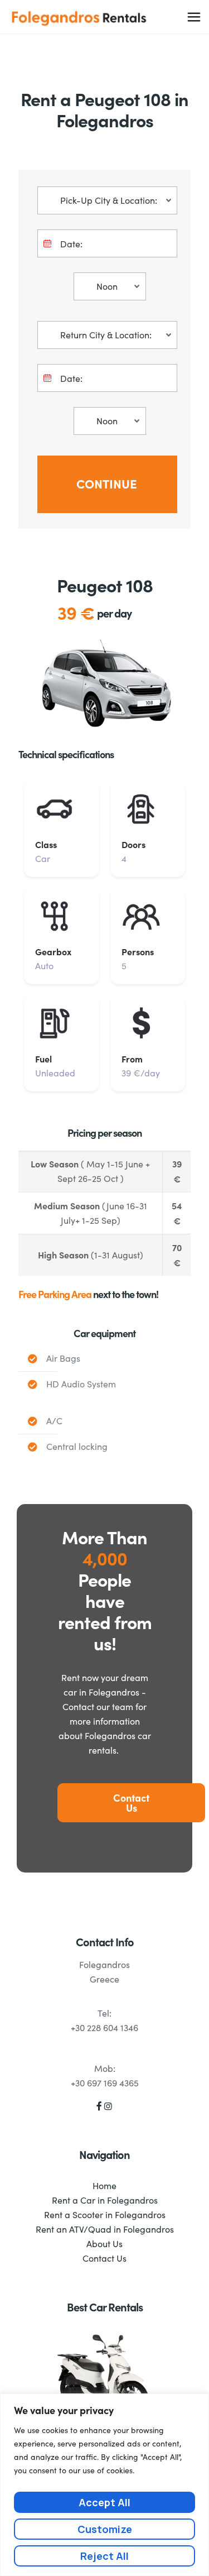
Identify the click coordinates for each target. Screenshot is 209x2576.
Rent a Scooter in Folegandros (105, 2215)
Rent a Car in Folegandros (105, 2200)
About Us (104, 2244)
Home (104, 2185)
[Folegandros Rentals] (79, 17)
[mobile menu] (194, 17)
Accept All (104, 2502)
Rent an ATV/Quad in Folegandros (105, 2229)
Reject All (104, 2556)
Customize (105, 2529)
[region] (104, 2485)
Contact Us (104, 2258)
